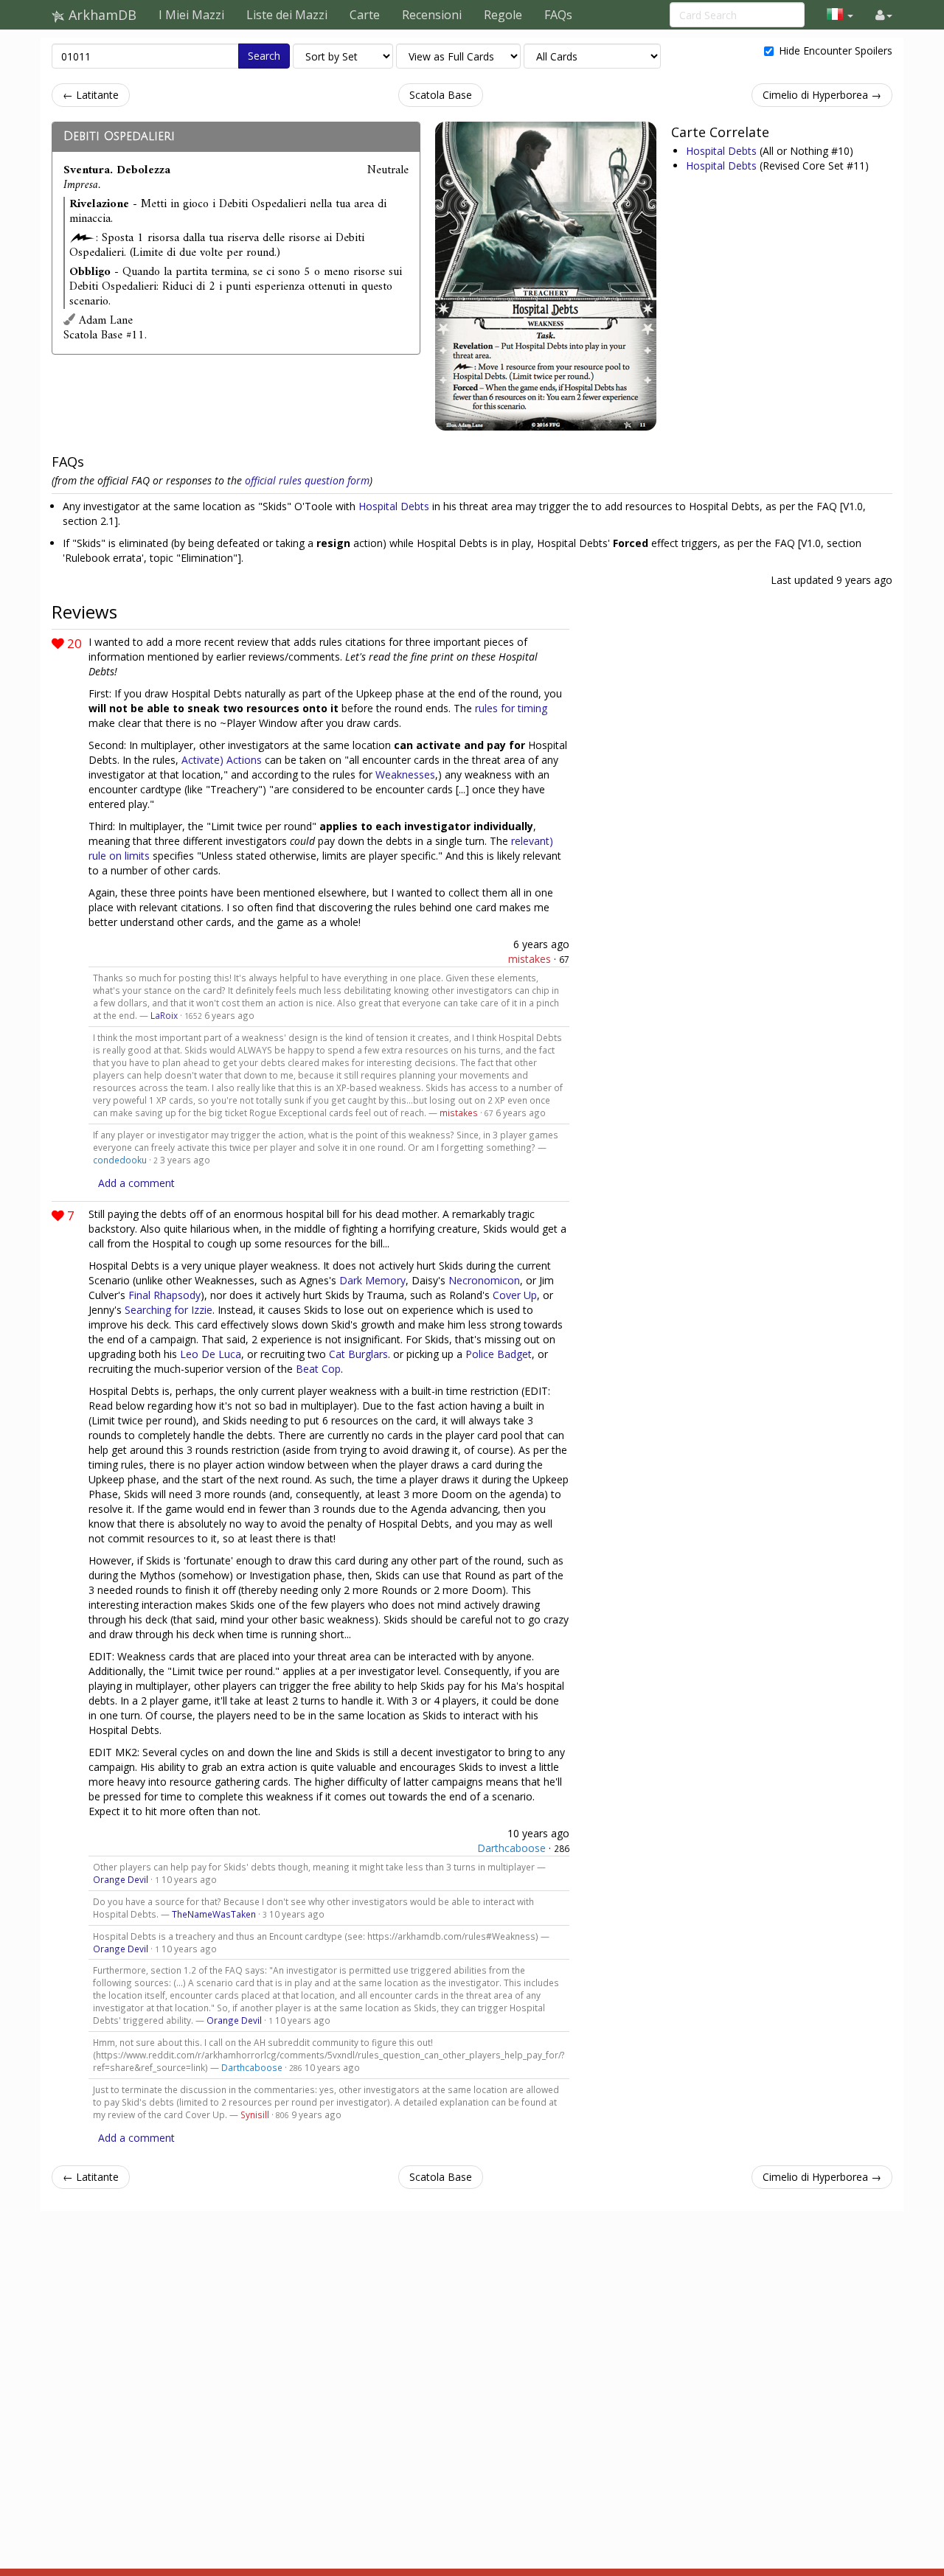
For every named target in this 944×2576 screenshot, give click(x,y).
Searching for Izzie (169, 1310)
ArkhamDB (101, 15)
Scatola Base (441, 95)
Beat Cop (318, 1369)
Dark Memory (372, 1280)
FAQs (558, 15)
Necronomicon (484, 1280)
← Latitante (91, 95)
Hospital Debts (723, 151)
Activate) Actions (222, 760)
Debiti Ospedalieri (119, 136)
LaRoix (164, 1015)
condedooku (120, 1160)
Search (264, 56)
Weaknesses (405, 774)
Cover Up (515, 1295)
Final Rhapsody (164, 1295)
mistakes (530, 959)
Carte (365, 15)
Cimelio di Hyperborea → (822, 95)
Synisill (255, 2114)
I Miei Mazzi (191, 15)
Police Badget (499, 1354)
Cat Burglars (358, 1354)
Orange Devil (121, 1879)
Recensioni (432, 15)
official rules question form (307, 480)
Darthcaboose (511, 1848)
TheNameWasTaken (214, 1914)
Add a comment (136, 1183)
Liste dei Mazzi (287, 15)
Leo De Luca (211, 1354)
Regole (503, 15)
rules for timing (511, 708)
